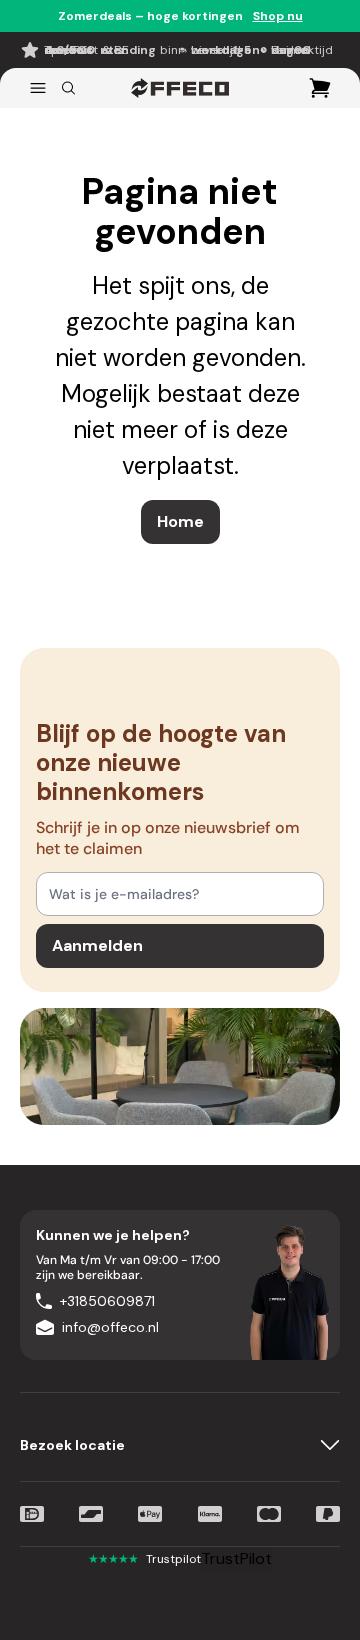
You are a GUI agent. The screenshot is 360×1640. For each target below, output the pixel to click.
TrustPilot (236, 1558)
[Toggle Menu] (38, 88)
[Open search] (68, 88)
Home (180, 521)
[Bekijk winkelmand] (320, 88)
